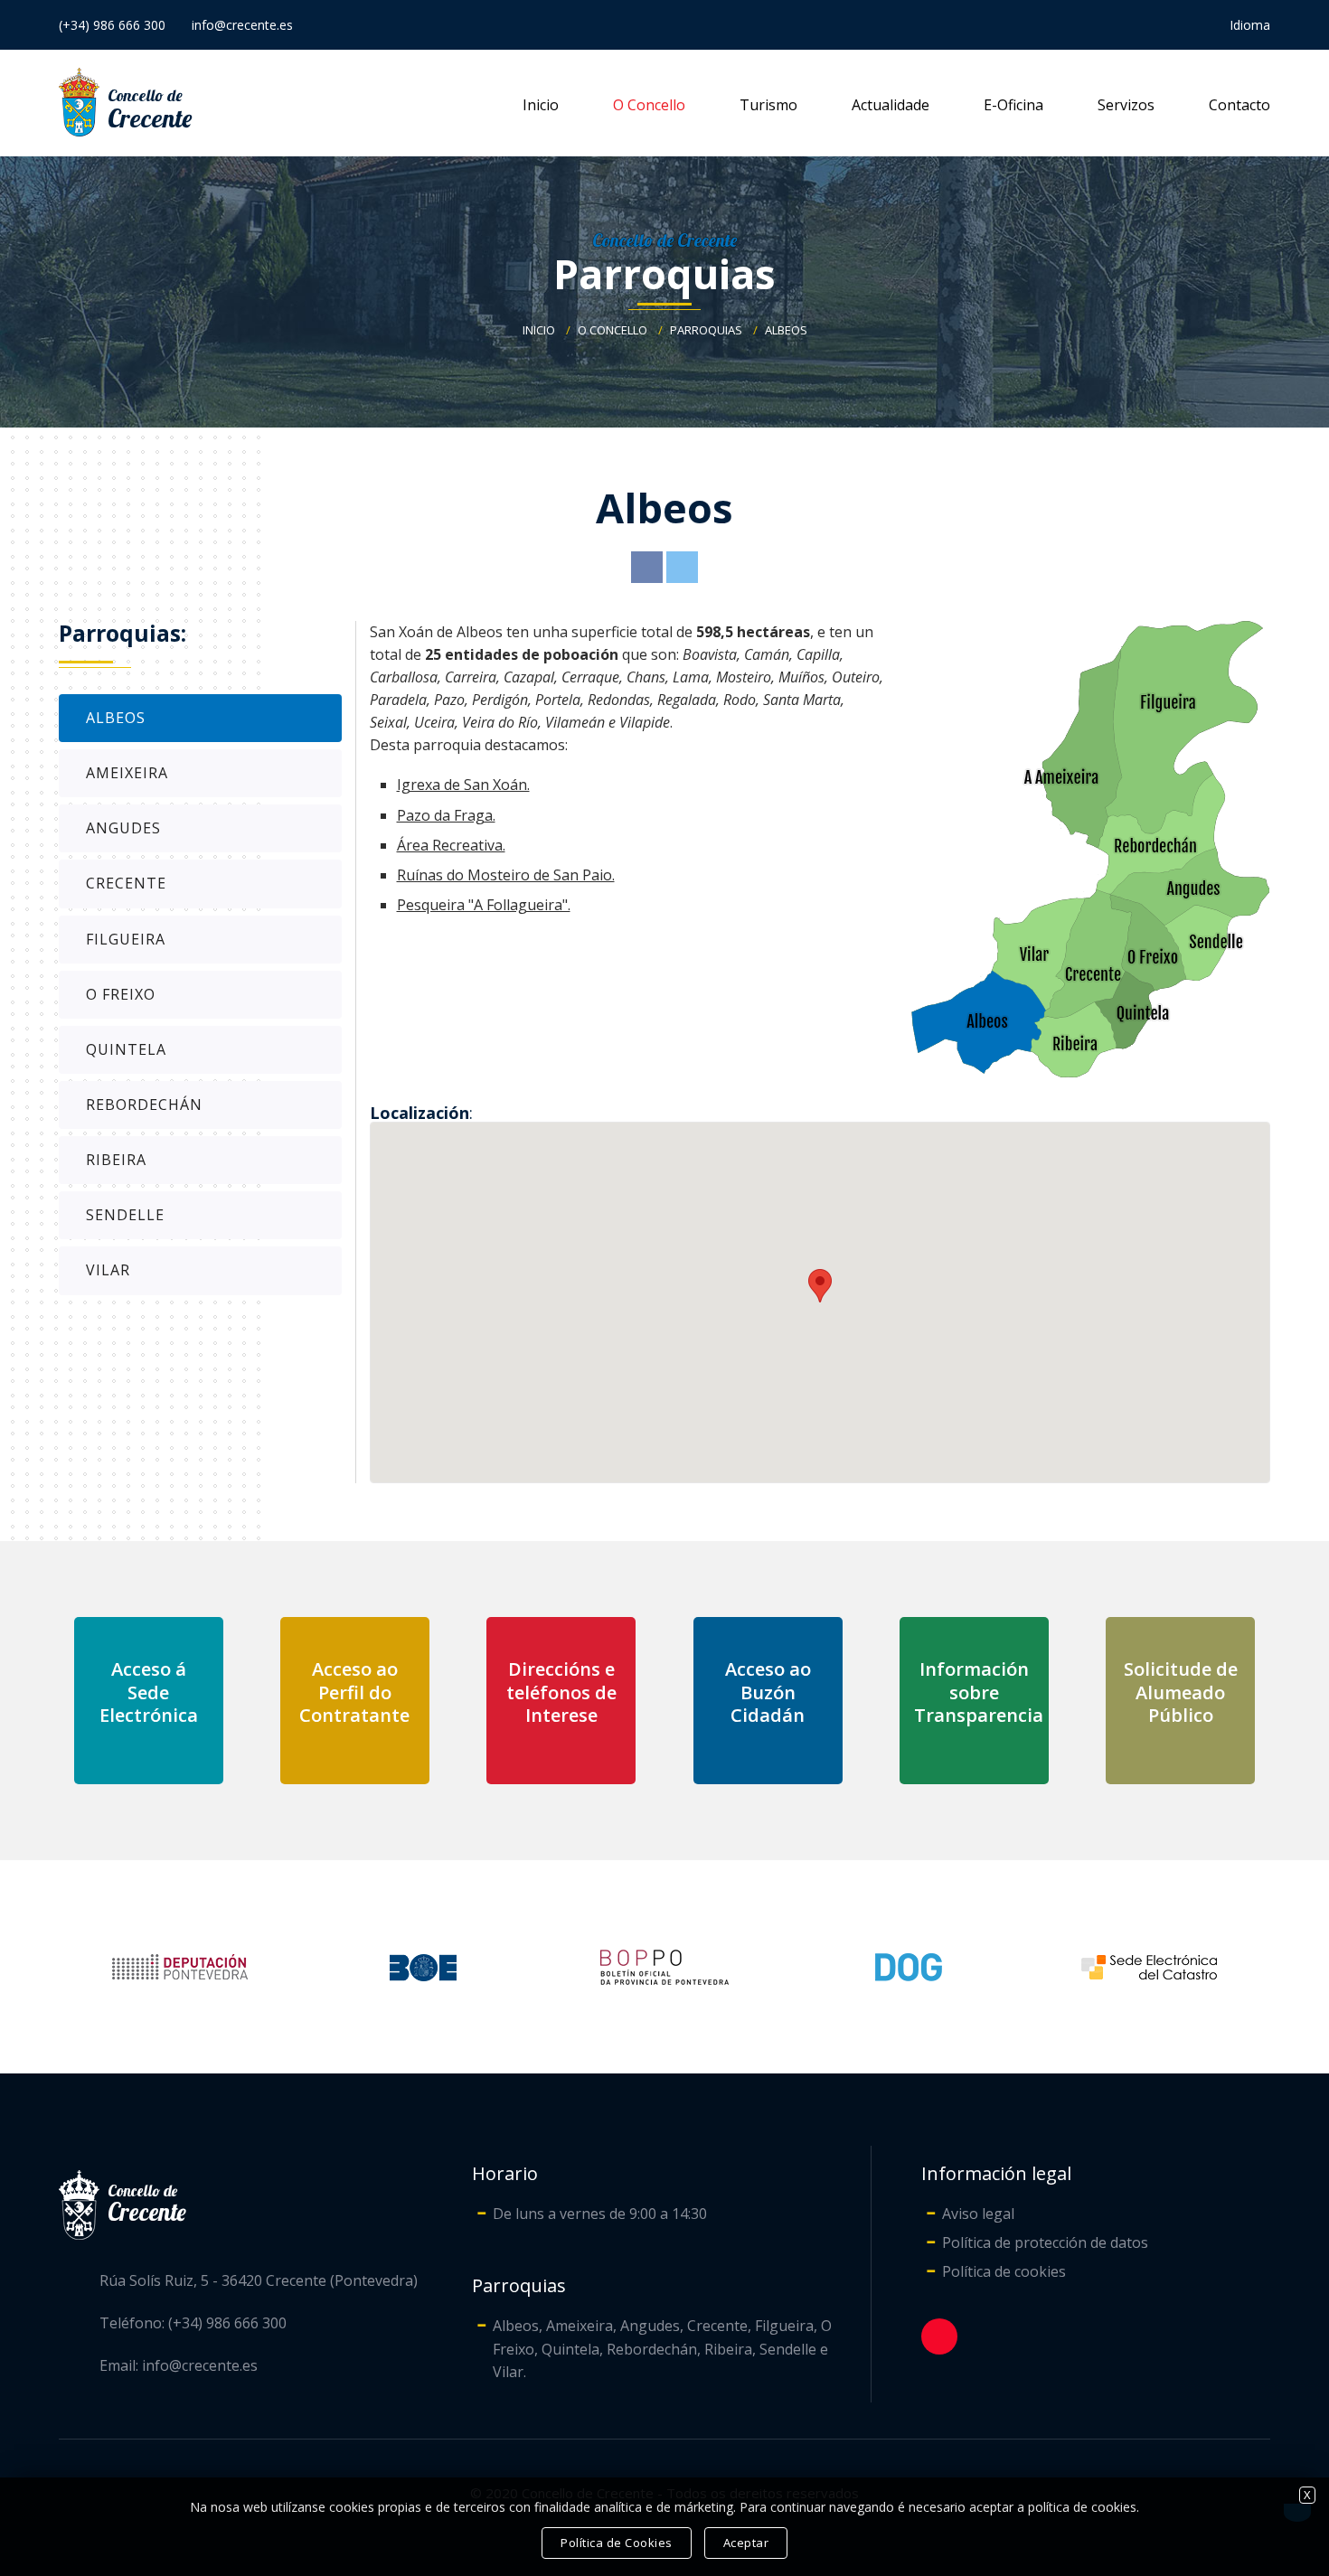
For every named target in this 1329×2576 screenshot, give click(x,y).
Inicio (541, 105)
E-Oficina (1013, 105)
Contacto (1239, 105)
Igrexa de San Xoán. (463, 785)
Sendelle (125, 1215)
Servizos (1126, 105)
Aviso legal (978, 2214)
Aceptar (746, 2543)
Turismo (768, 105)
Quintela (126, 1049)
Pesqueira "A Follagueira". (484, 905)
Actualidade (891, 105)
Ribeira (116, 1160)
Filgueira (126, 939)
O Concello (649, 105)
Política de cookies (1004, 2271)
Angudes (123, 828)
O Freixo (121, 994)
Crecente (126, 883)
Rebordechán (144, 1105)
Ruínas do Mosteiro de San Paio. (506, 875)
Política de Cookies (617, 2543)
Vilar (108, 1270)
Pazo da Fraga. (446, 815)
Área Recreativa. (451, 845)
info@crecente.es (242, 25)
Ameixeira (127, 773)
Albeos (786, 330)
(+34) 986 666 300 (112, 25)
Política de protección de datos (1045, 2242)
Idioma (1250, 25)
